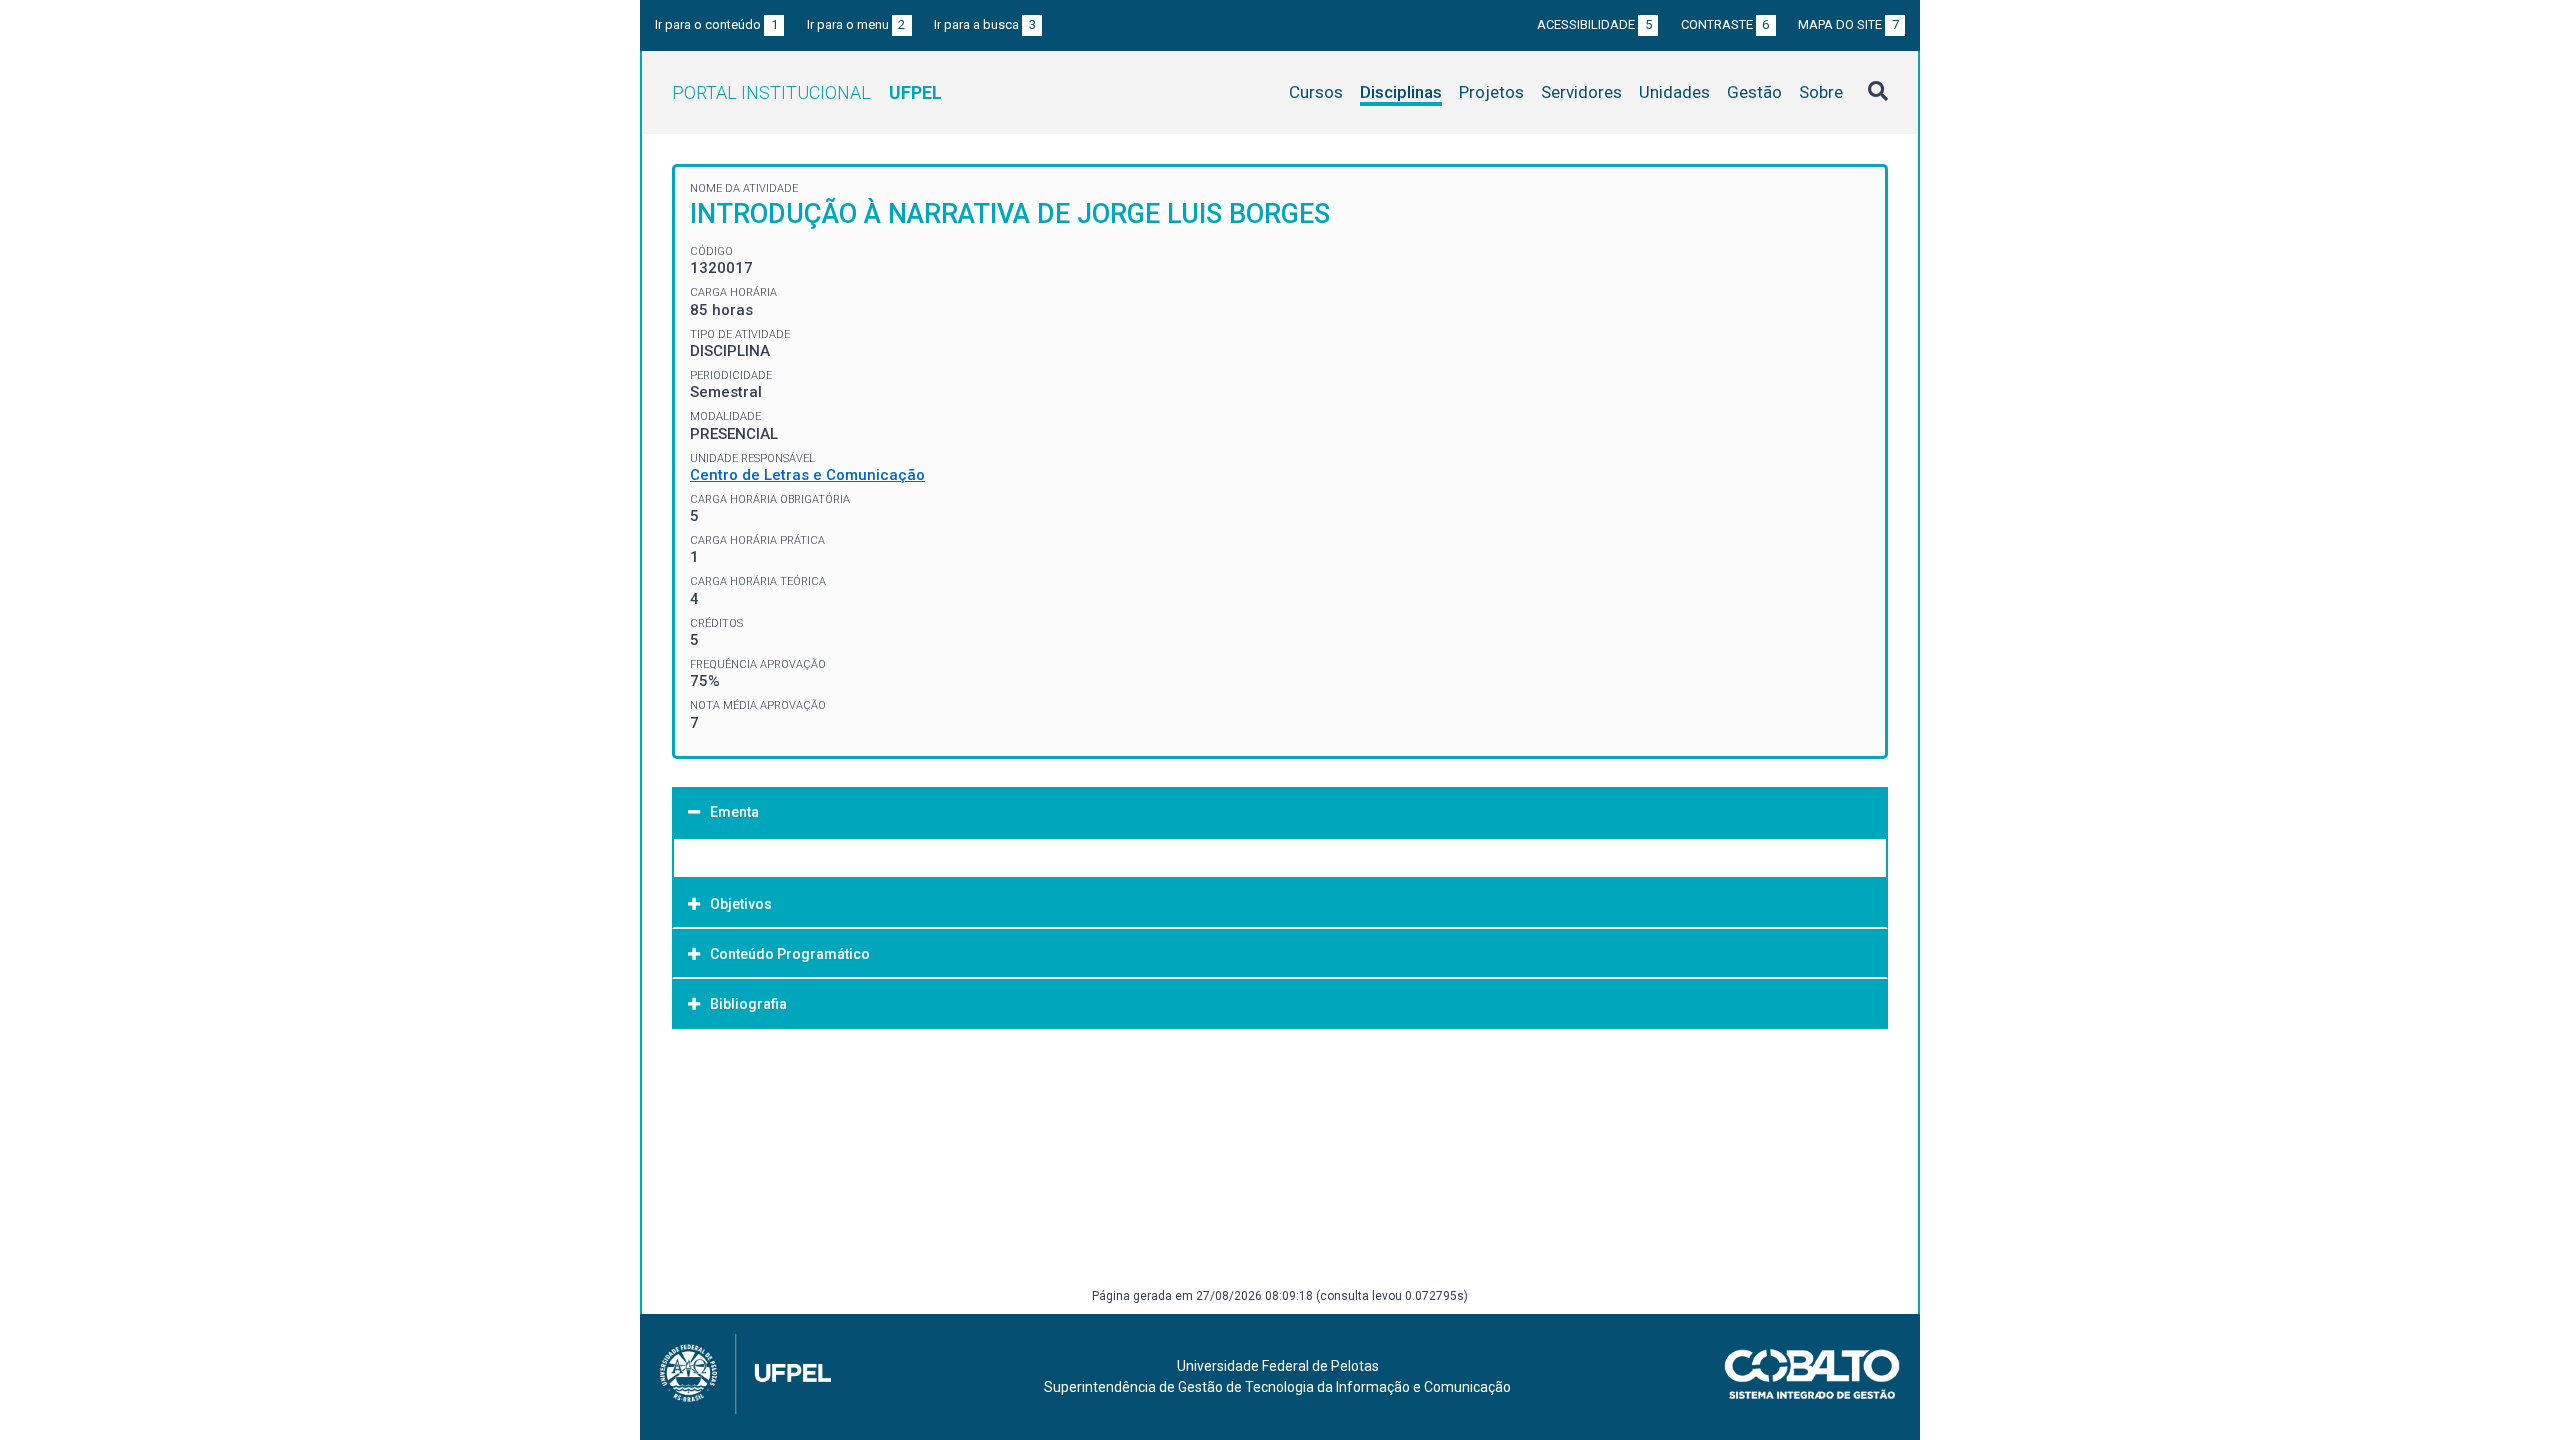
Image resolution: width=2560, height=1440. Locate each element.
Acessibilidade (1594, 24)
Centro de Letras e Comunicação (807, 475)
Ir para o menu (856, 24)
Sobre (1821, 92)
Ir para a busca (985, 24)
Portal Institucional (807, 92)
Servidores (1581, 92)
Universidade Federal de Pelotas (1278, 1366)
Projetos (1491, 92)
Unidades (1674, 92)
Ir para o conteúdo (716, 24)
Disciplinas (1401, 92)
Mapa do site (1848, 24)
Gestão (1754, 92)
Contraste (1725, 24)
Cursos (1316, 92)
